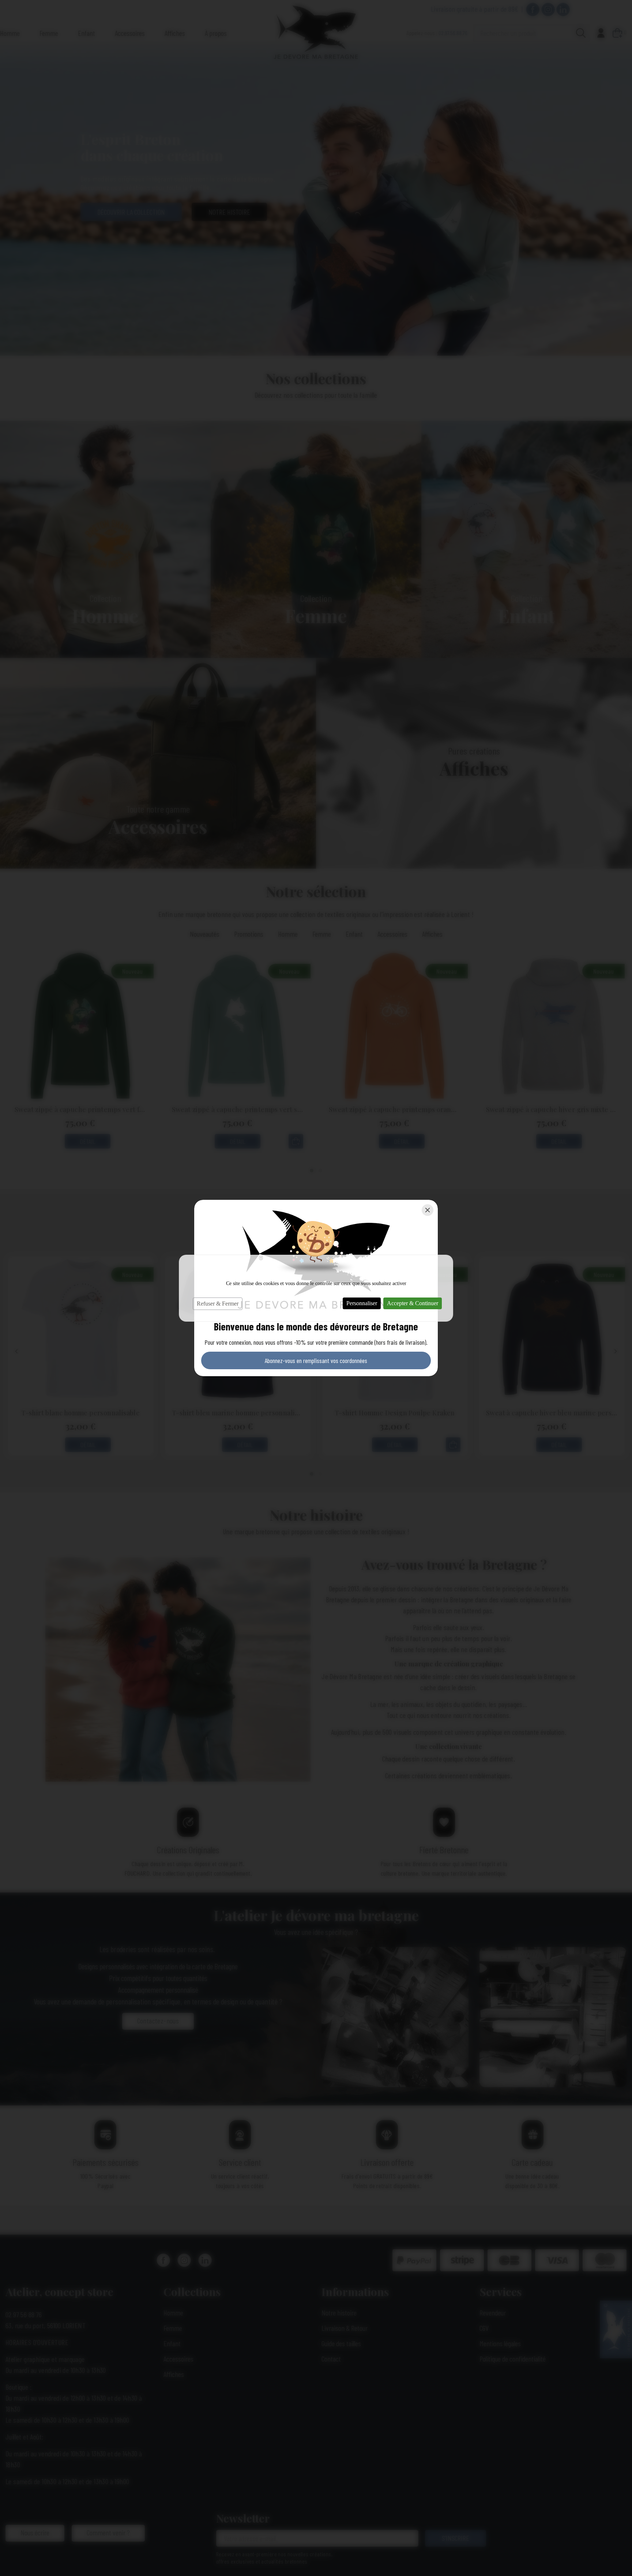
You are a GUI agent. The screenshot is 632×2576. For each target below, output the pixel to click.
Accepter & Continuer (413, 1303)
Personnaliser (362, 1303)
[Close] (428, 1210)
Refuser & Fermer (218, 1304)
